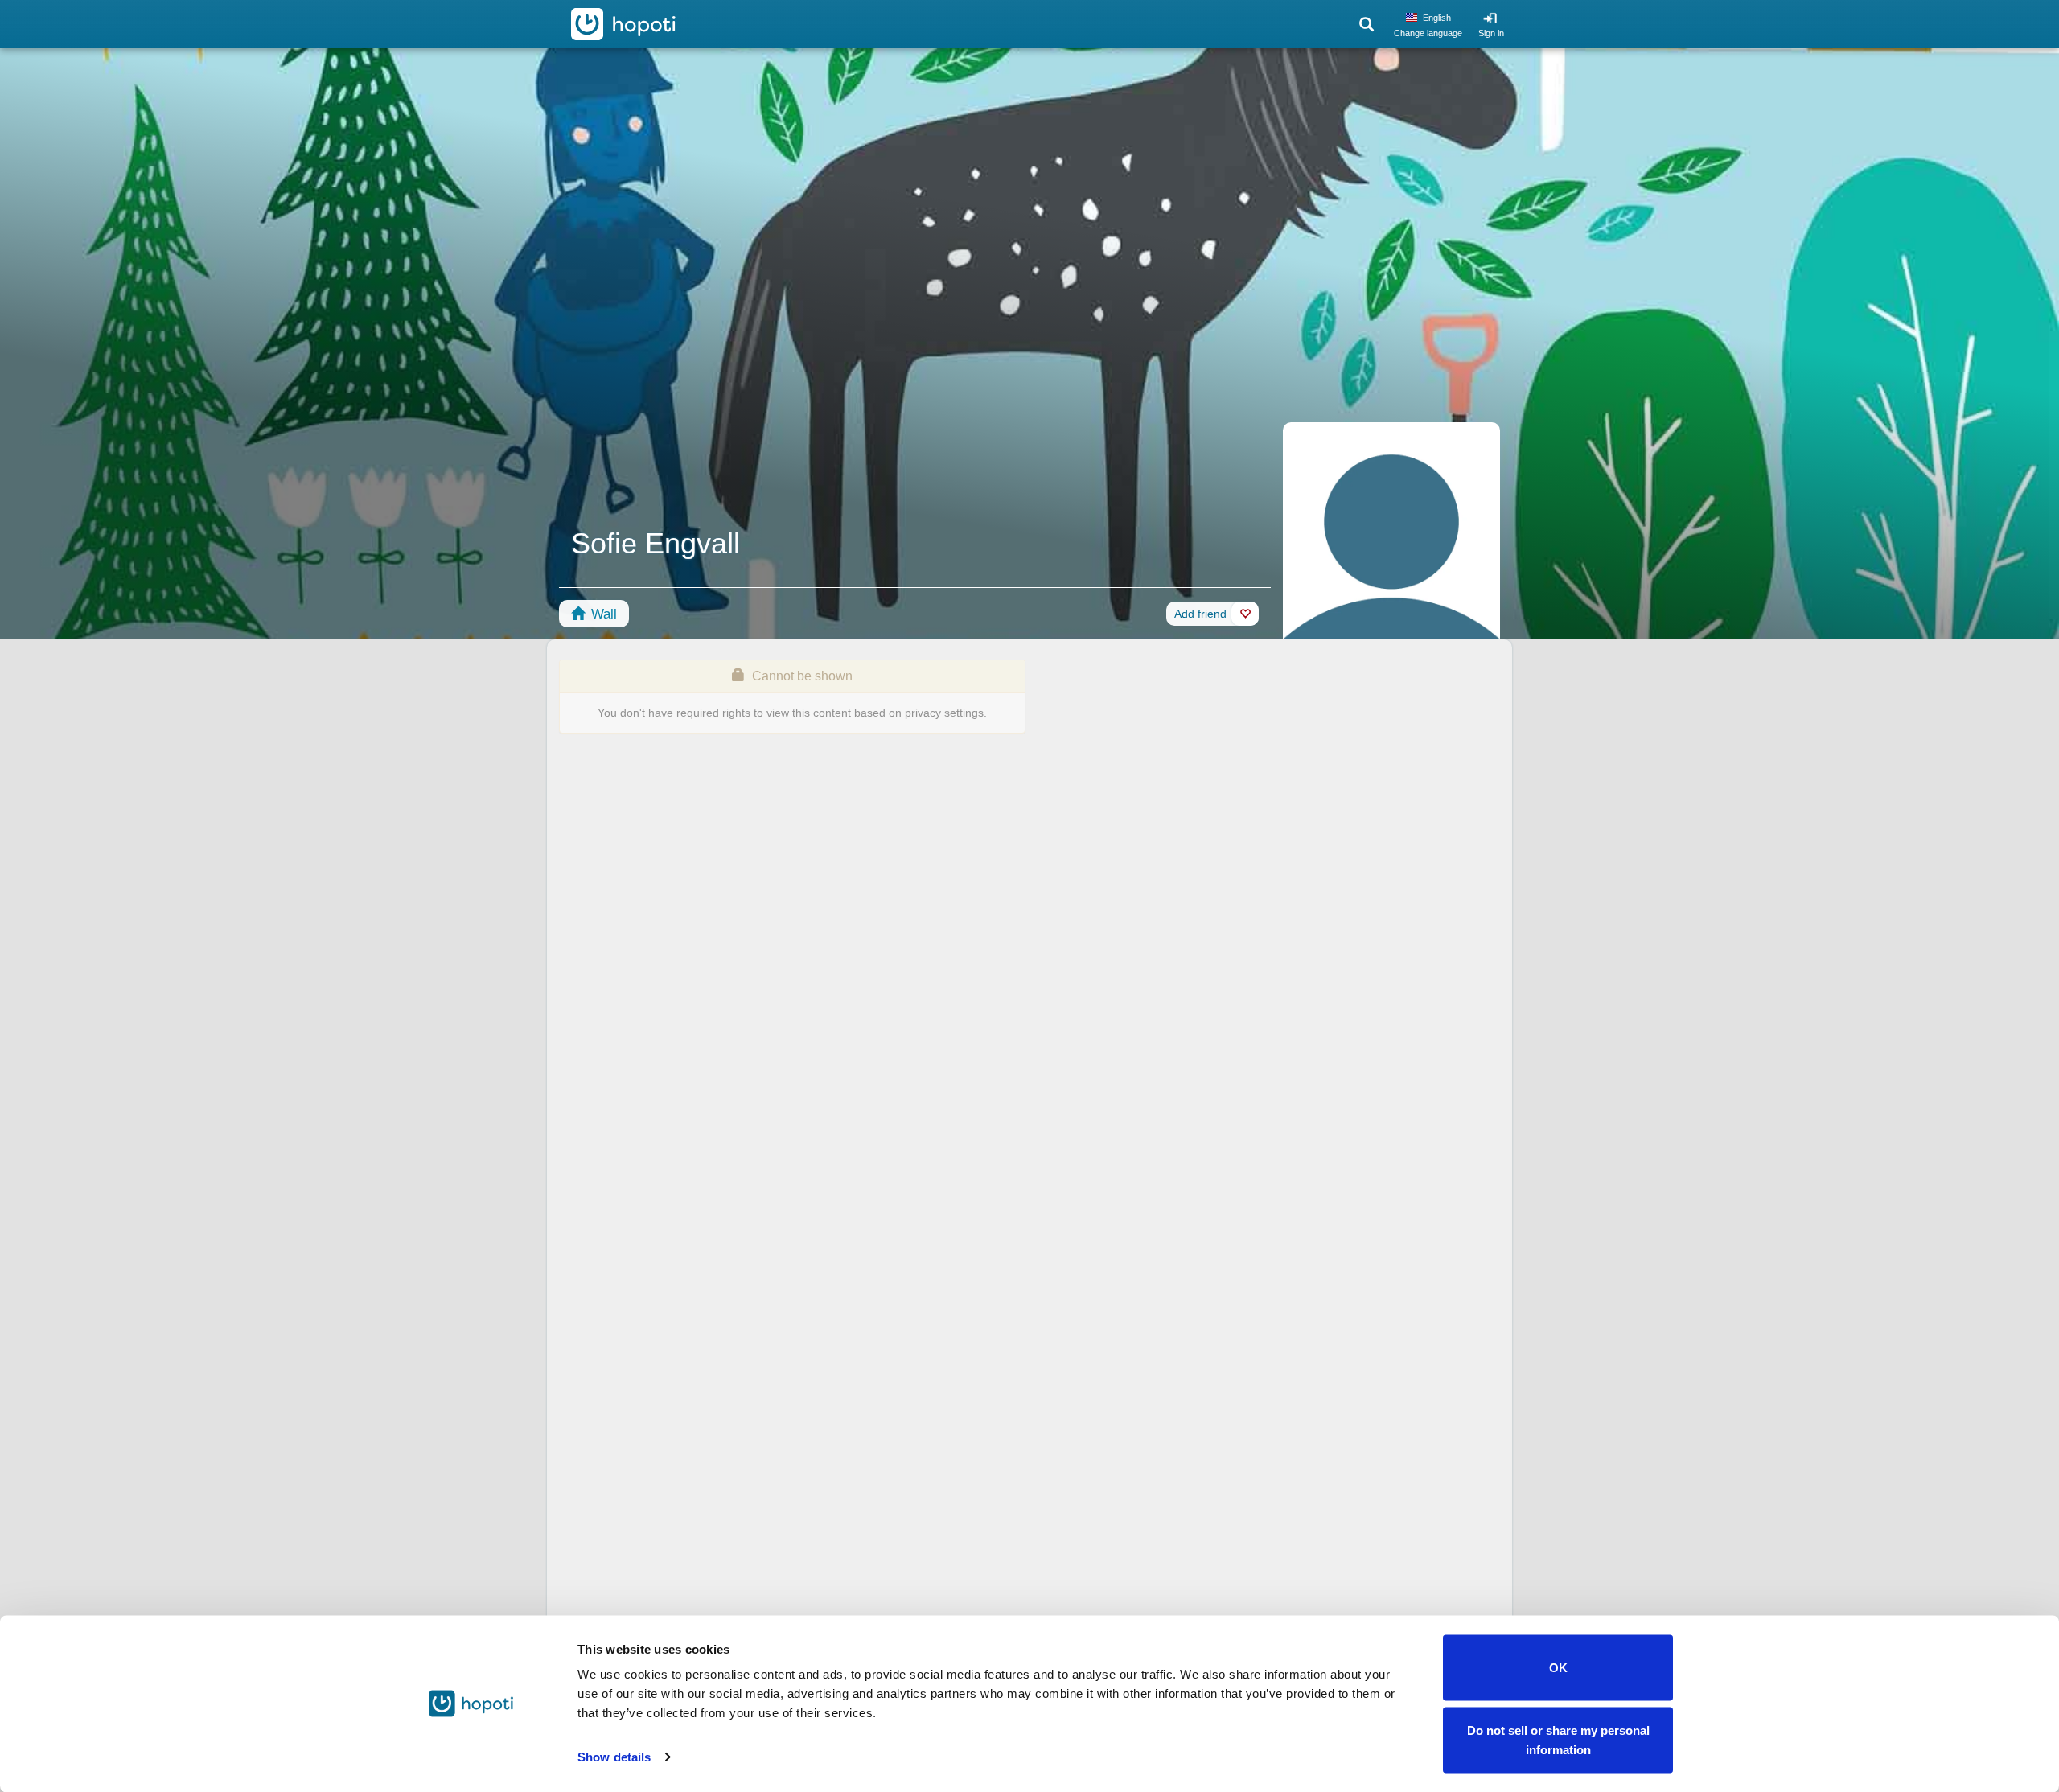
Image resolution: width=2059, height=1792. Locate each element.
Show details (614, 1757)
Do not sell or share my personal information (1558, 1739)
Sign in (1491, 33)
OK (1558, 1668)
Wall (602, 614)
